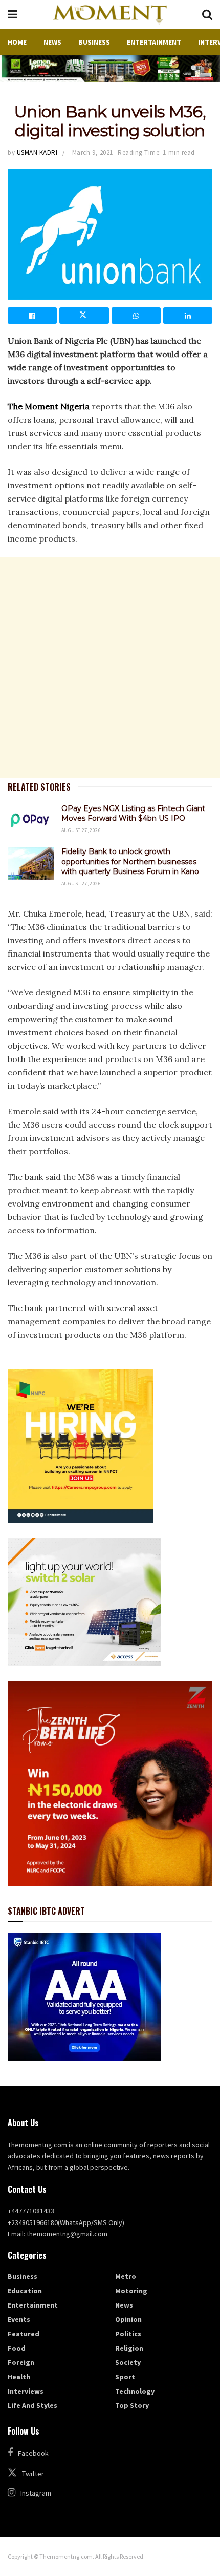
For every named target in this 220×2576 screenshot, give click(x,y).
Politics (128, 2334)
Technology (135, 2391)
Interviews (26, 2391)
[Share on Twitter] (84, 316)
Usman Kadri (37, 152)
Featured (24, 2334)
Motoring (131, 2291)
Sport (125, 2377)
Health (19, 2377)
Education (25, 2291)
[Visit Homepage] (109, 15)
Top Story (132, 2405)
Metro (126, 2276)
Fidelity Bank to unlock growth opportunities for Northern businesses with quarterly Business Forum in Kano (130, 861)
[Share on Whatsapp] (136, 316)
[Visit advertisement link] (110, 68)
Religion (129, 2348)
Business (94, 42)
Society (128, 2362)
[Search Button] (207, 15)
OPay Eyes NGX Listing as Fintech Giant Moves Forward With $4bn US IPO (133, 814)
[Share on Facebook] (32, 316)
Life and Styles (32, 2405)
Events (19, 2319)
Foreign (21, 2362)
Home (17, 42)
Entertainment (154, 42)
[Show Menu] (13, 15)
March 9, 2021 (93, 152)
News (52, 42)
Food (17, 2348)
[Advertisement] (110, 668)
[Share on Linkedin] (188, 316)
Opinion (128, 2319)
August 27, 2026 (81, 830)
